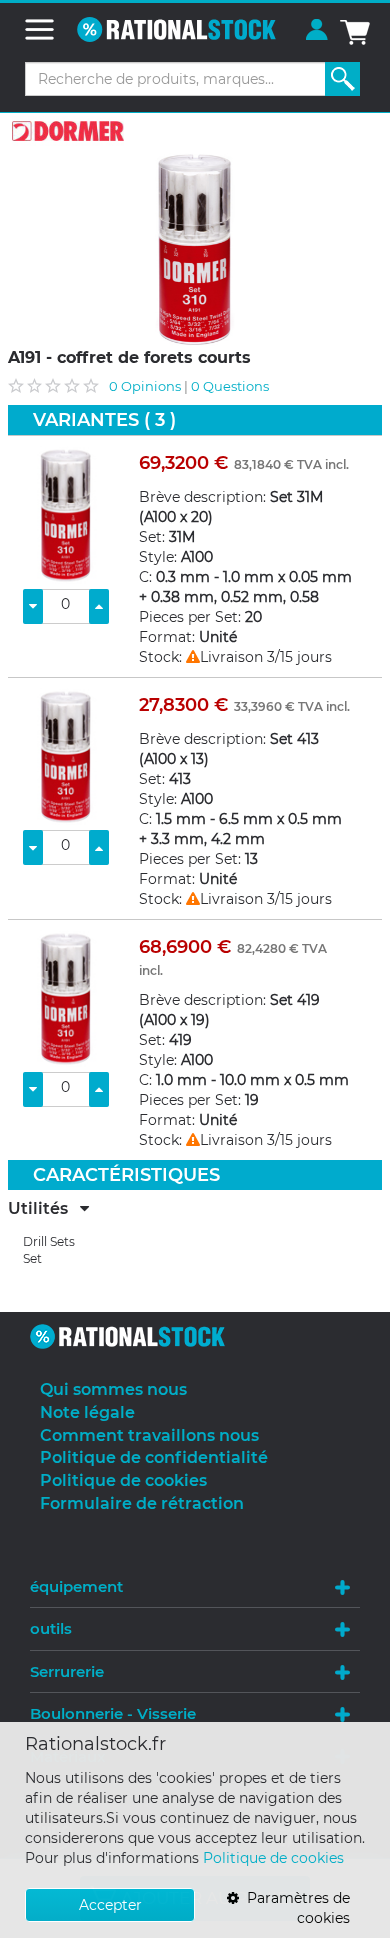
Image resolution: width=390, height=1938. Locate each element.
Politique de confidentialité (154, 1457)
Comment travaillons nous (149, 1435)
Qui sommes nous (113, 1389)
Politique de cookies (273, 1858)
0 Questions (230, 386)
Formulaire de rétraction (142, 1503)
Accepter (110, 1905)
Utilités (44, 1209)
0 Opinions (145, 386)
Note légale (87, 1412)
